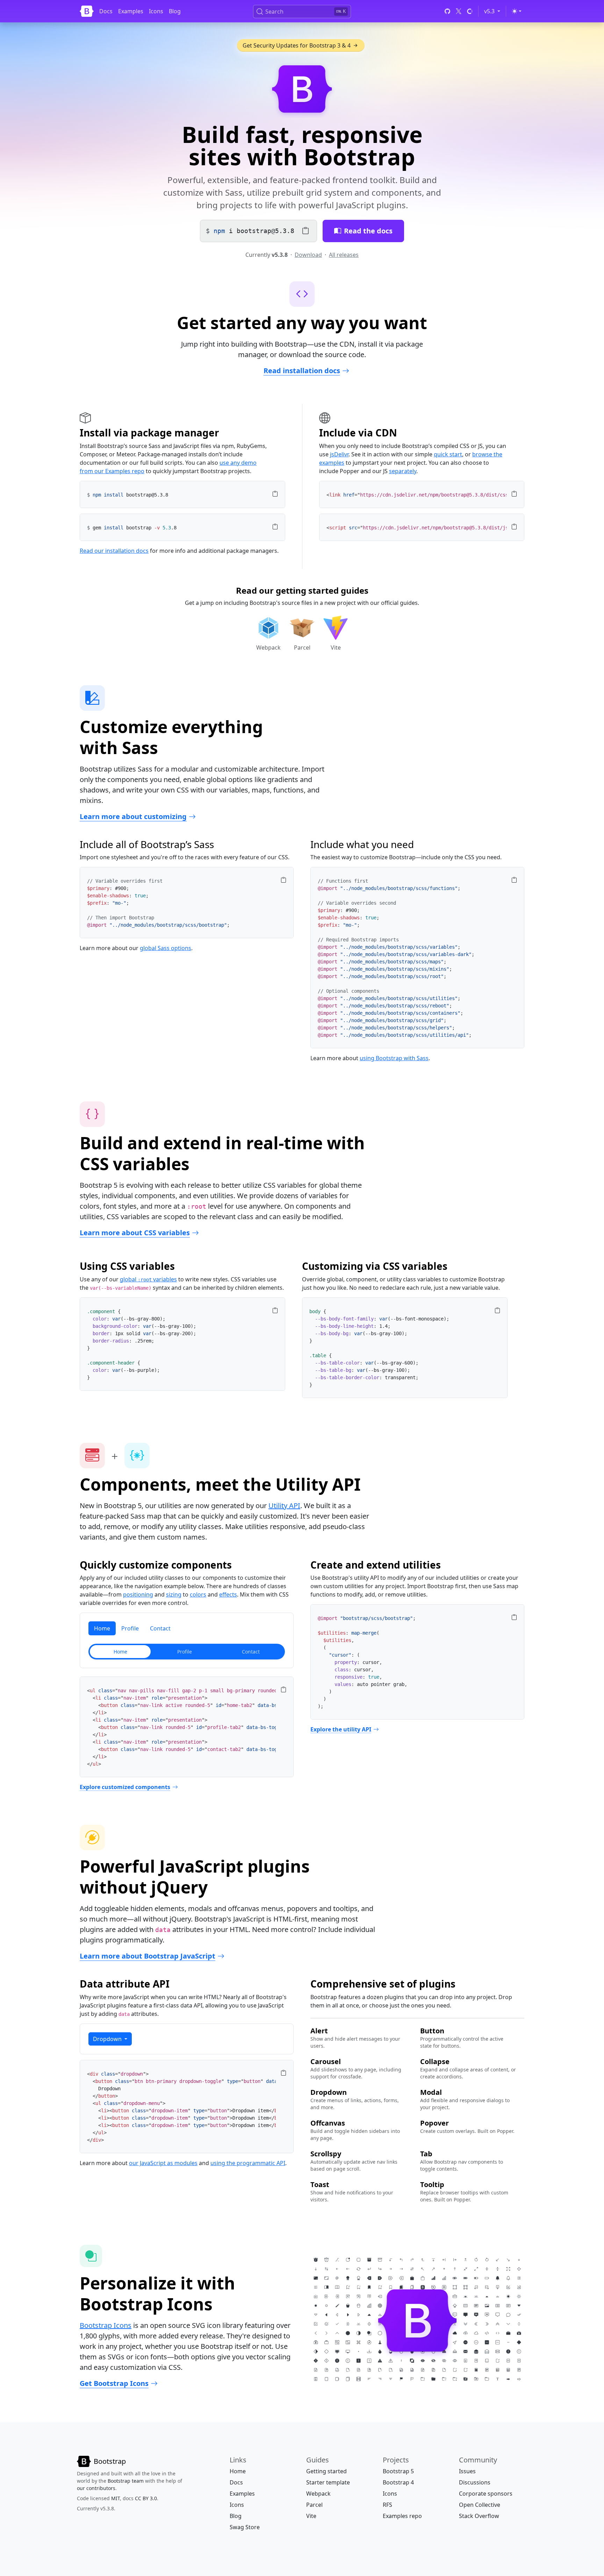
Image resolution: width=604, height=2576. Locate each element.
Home (238, 2471)
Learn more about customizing (133, 816)
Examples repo (402, 2516)
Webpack (318, 2494)
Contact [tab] (160, 1628)
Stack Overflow (479, 2516)
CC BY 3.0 (146, 2498)
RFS (387, 2505)
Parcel (314, 2505)
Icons (156, 11)
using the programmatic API (248, 2163)
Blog (175, 11)
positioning (138, 1594)
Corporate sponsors (486, 2494)
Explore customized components (125, 1787)
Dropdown (108, 2039)
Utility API (284, 1506)
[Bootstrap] (87, 11)
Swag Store (245, 2527)
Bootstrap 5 (398, 2471)
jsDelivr (339, 454)
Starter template (328, 2482)
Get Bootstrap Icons (114, 2383)
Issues (467, 2471)
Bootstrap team (126, 2481)
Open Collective (480, 2505)
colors (198, 1594)
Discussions (475, 2482)
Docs (106, 11)
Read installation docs (302, 371)
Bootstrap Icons (106, 2325)
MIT (116, 2498)
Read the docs (368, 231)
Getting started (326, 2471)
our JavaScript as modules (163, 2163)
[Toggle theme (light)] (517, 11)
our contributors (96, 2488)
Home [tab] (102, 1628)
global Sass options (166, 948)
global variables (148, 1279)
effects (228, 1594)
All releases (344, 255)
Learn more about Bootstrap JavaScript (148, 1956)
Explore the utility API (341, 1729)
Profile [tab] (130, 1628)
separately (403, 471)
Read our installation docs (114, 551)
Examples (131, 11)
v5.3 (493, 11)
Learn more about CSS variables (135, 1233)
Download (308, 255)
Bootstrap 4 (398, 2482)
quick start (448, 454)
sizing (174, 1594)
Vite (311, 2516)
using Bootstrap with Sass (394, 1058)
